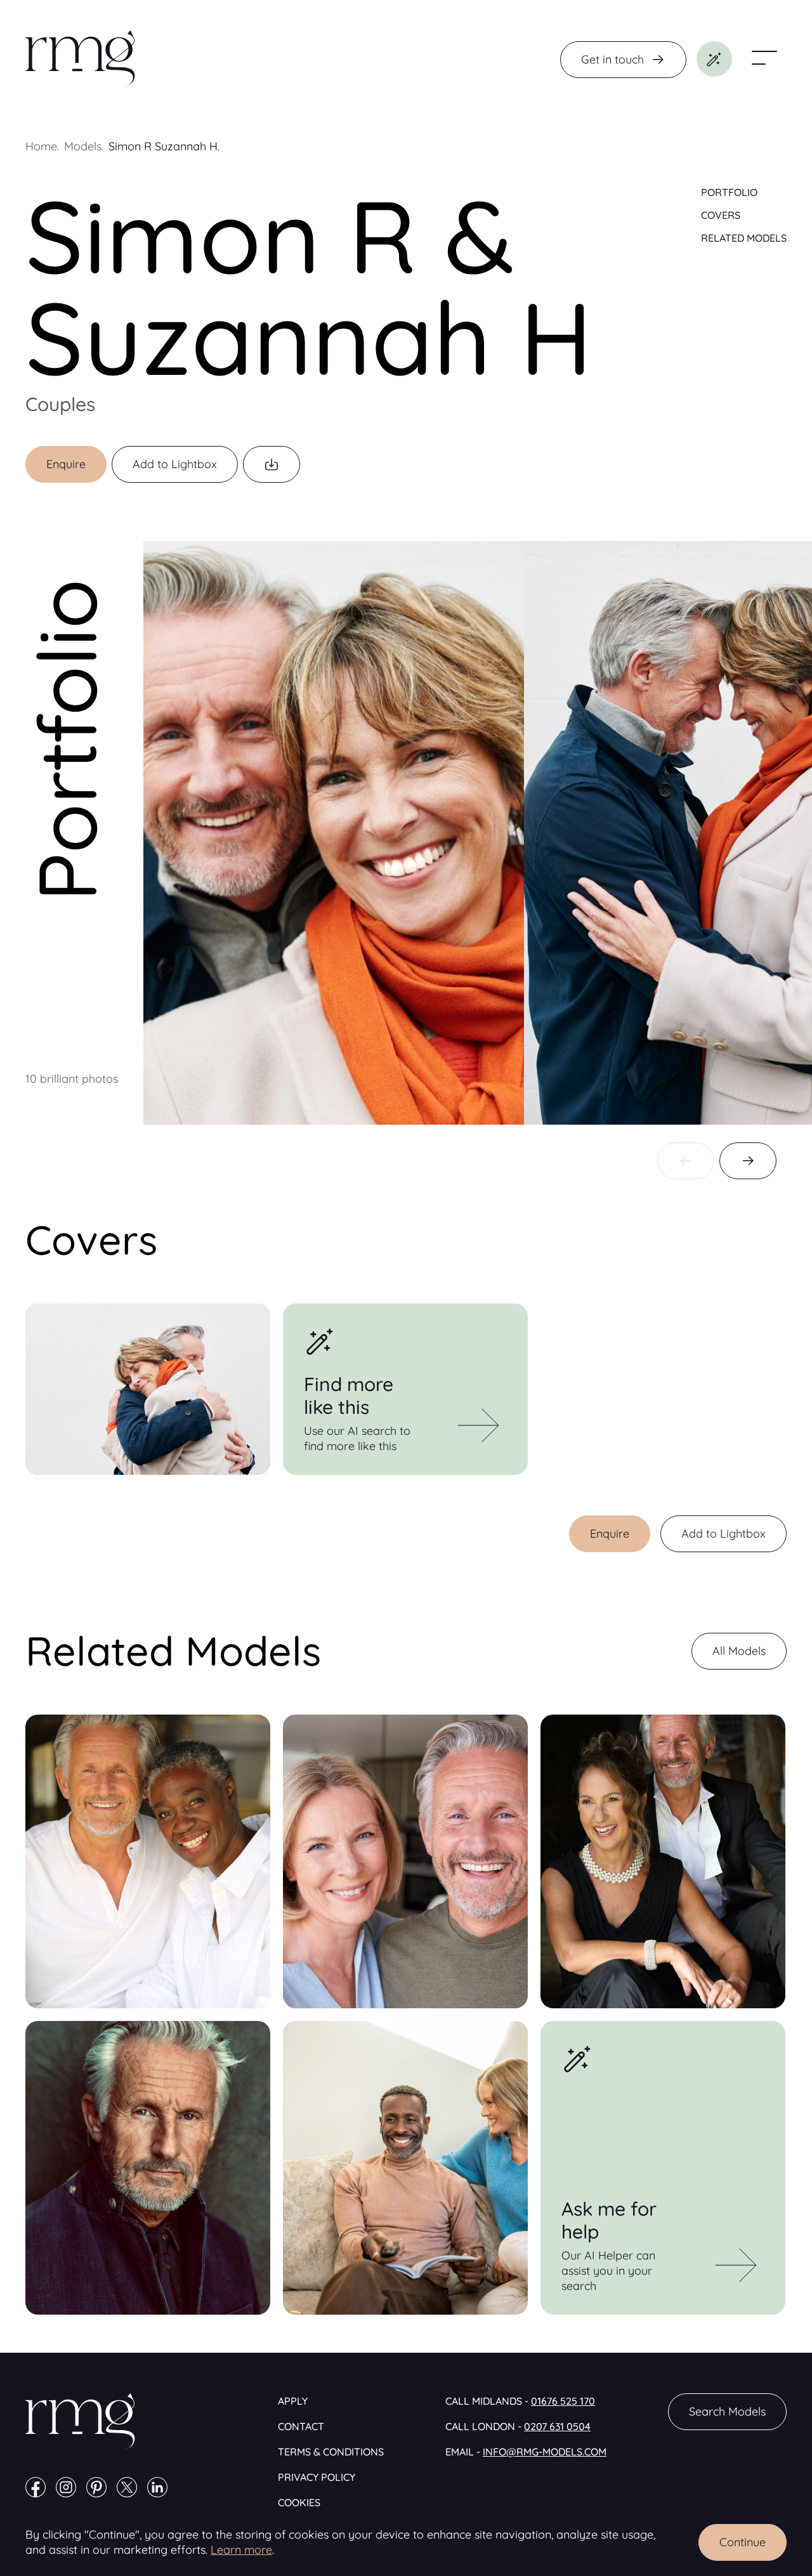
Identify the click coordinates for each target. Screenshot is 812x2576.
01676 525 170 (563, 2401)
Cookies (299, 2502)
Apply (293, 2401)
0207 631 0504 (557, 2426)
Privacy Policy (317, 2477)
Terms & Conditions (331, 2452)
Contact (301, 2426)
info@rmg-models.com (545, 2452)
